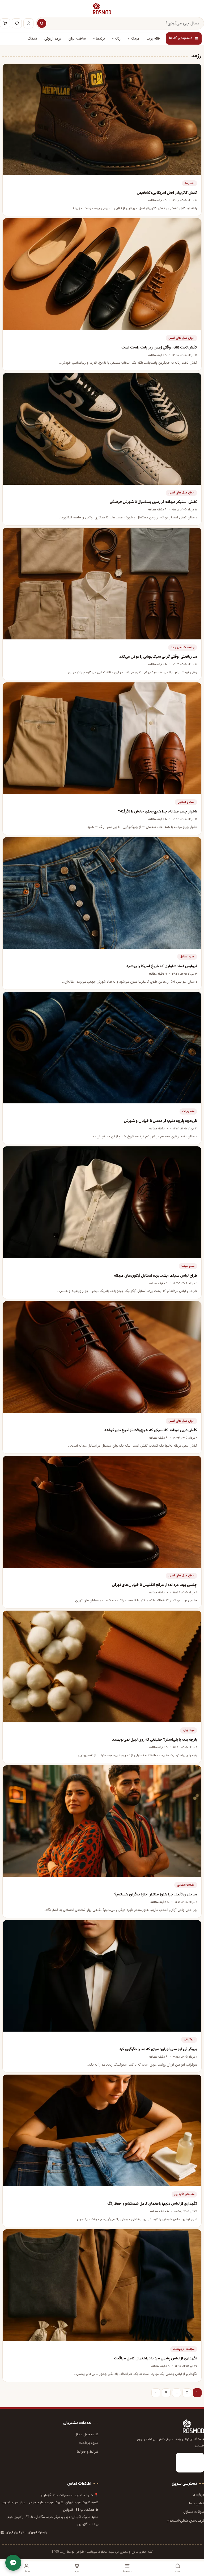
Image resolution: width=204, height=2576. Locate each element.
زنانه (118, 39)
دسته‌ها (127, 2571)
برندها (100, 39)
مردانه (135, 39)
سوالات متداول (194, 2512)
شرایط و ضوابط (88, 2452)
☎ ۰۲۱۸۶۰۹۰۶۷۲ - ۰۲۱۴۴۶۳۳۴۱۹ (24, 2533)
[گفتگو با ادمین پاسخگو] (13, 2563)
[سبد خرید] (5, 23)
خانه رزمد (153, 39)
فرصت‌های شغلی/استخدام (185, 2521)
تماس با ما (197, 2503)
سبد (77, 2571)
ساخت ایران (77, 39)
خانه (178, 2571)
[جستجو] (42, 23)
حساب (26, 2571)
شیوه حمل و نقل (86, 2434)
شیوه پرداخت (89, 2443)
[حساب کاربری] (28, 23)
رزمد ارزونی (53, 39)
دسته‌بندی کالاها (181, 38)
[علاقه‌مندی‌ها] (17, 23)
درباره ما (198, 2495)
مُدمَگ (32, 39)
